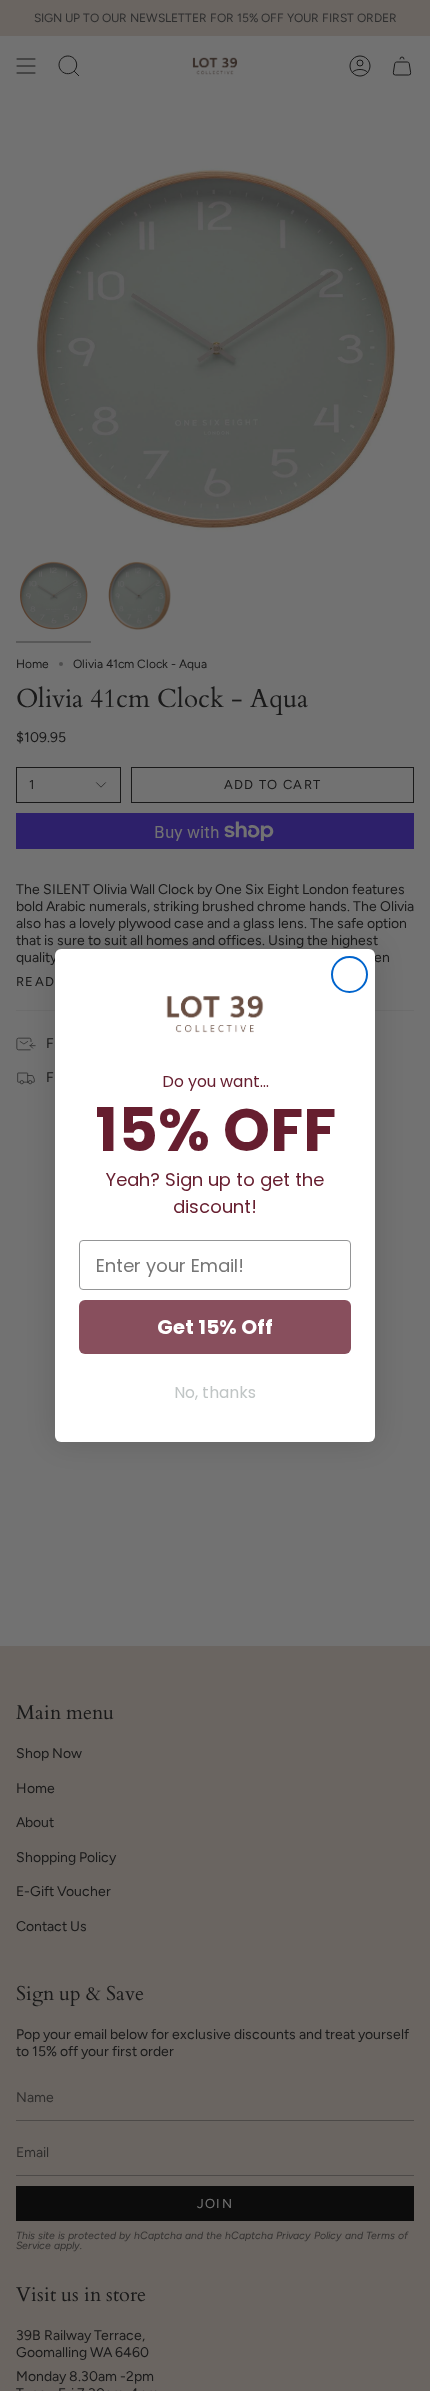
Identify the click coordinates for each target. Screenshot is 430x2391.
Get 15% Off (215, 1327)
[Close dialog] (349, 974)
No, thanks (215, 1392)
